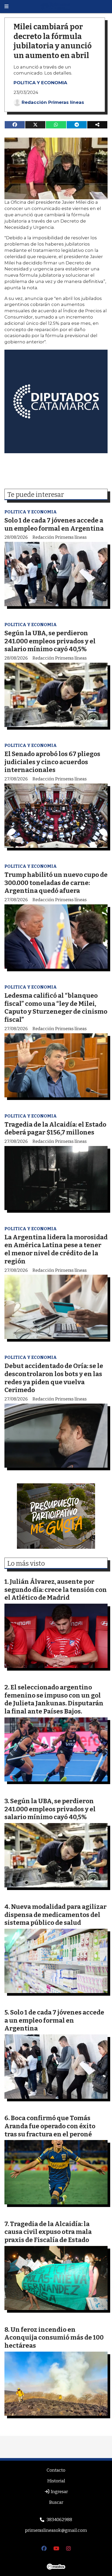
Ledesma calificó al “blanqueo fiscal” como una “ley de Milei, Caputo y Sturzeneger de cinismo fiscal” (56, 1008)
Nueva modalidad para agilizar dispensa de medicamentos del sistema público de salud (55, 1915)
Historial (56, 2481)
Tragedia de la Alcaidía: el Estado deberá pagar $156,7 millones (55, 1128)
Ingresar (59, 2492)
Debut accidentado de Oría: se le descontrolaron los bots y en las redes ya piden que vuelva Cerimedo (54, 1378)
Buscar (56, 2502)
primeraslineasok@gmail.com (56, 2530)
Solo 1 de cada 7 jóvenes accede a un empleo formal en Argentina (54, 524)
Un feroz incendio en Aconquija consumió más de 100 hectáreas (54, 2337)
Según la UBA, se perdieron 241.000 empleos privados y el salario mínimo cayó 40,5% (50, 641)
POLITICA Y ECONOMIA (40, 83)
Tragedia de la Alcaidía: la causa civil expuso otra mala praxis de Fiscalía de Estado (48, 2232)
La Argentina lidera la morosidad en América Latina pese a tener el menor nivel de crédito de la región (56, 1249)
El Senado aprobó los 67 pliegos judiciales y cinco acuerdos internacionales (52, 762)
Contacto (56, 2470)
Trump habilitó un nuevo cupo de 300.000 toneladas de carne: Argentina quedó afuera (56, 883)
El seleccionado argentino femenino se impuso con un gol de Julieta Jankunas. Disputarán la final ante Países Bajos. (54, 1699)
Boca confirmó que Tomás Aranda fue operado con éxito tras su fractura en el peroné (50, 2126)
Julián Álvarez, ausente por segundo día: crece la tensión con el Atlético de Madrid (56, 1590)
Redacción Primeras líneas (53, 102)
